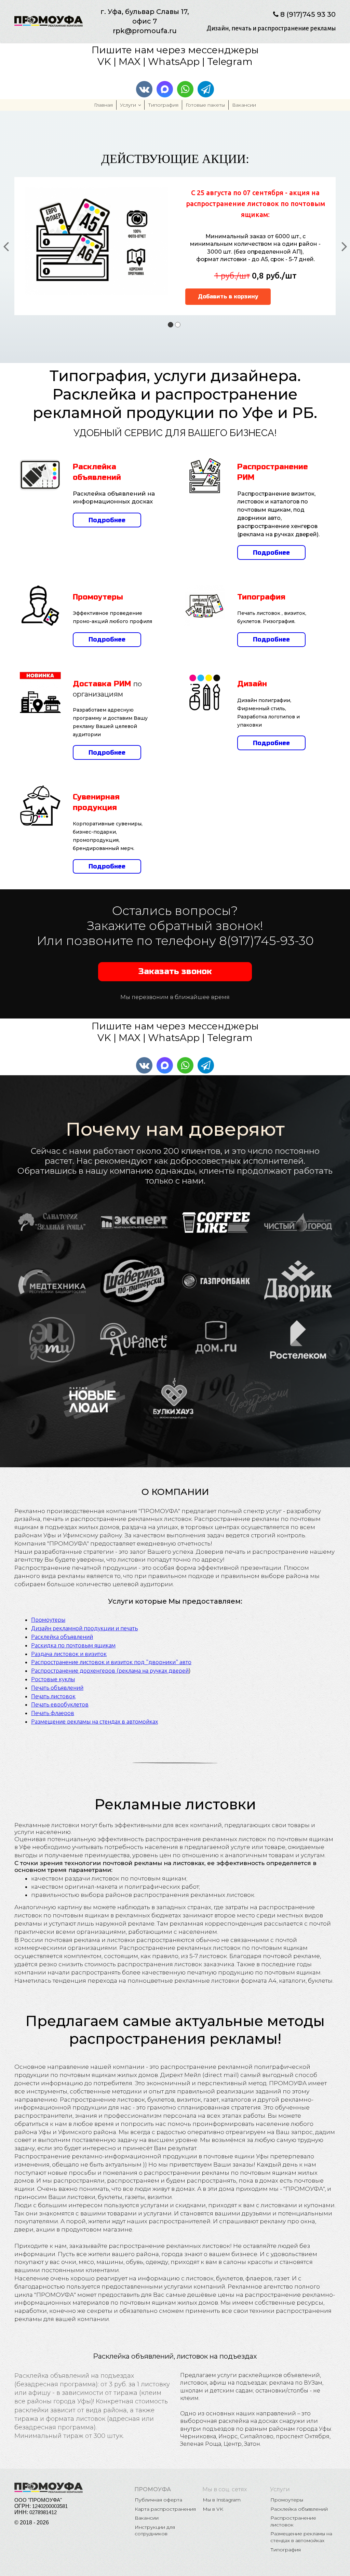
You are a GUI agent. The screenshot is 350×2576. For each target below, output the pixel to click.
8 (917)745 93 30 (308, 14)
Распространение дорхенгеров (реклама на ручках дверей (110, 1670)
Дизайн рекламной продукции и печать (84, 1628)
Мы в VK (213, 2509)
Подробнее (107, 520)
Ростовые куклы (53, 1679)
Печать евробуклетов (60, 1704)
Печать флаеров (53, 1713)
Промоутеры (48, 1620)
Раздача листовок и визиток (69, 1654)
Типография (163, 105)
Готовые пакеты (205, 105)
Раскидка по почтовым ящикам (73, 1645)
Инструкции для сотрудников (156, 2531)
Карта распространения (165, 2509)
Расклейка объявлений (62, 1637)
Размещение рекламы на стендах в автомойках (95, 1721)
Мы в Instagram (222, 2500)
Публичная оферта (158, 2500)
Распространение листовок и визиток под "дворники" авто (111, 1662)
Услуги (128, 105)
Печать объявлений (57, 1688)
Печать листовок (53, 1696)
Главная (103, 105)
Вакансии (244, 105)
